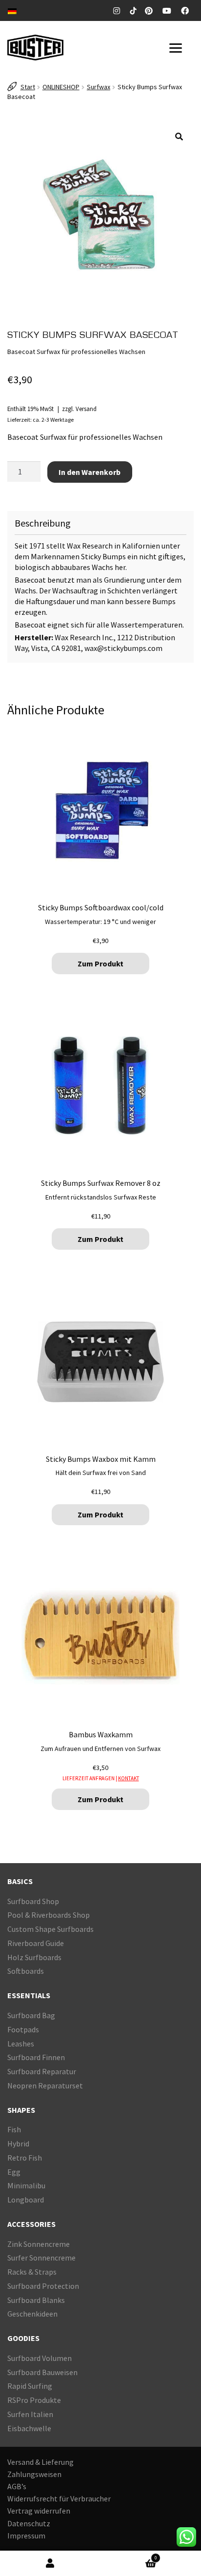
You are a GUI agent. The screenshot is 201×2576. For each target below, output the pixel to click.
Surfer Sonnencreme (41, 2258)
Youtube (169, 11)
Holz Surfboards (34, 1957)
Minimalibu (26, 2186)
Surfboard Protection (43, 2286)
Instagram (118, 11)
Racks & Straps (32, 2272)
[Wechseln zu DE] (12, 10)
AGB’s (17, 2486)
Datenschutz (29, 2523)
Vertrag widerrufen (39, 2511)
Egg (14, 2172)
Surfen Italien (30, 2414)
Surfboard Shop (33, 1901)
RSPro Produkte (34, 2400)
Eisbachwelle (29, 2428)
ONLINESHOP (61, 87)
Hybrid (18, 2143)
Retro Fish (25, 2158)
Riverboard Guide (36, 1943)
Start (28, 87)
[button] (179, 137)
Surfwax (99, 87)
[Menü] (178, 48)
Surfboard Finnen (36, 2058)
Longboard (26, 2200)
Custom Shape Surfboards (50, 1929)
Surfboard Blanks (36, 2300)
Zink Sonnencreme (39, 2244)
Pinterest (151, 11)
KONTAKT (129, 1778)
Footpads (23, 2029)
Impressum (26, 2536)
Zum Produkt (100, 964)
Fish (14, 2130)
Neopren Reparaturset (45, 2085)
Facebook (187, 11)
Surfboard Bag (31, 2015)
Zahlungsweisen (34, 2474)
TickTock (134, 10)
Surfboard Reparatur (42, 2071)
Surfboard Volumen (40, 2358)
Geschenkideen (32, 2314)
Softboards (26, 1971)
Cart (129, 2556)
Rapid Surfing (30, 2386)
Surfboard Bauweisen (42, 2372)
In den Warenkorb (90, 472)
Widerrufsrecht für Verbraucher (59, 2499)
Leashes (21, 2044)
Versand (86, 409)
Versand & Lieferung (40, 2462)
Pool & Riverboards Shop (49, 1915)
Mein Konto (50, 2564)
